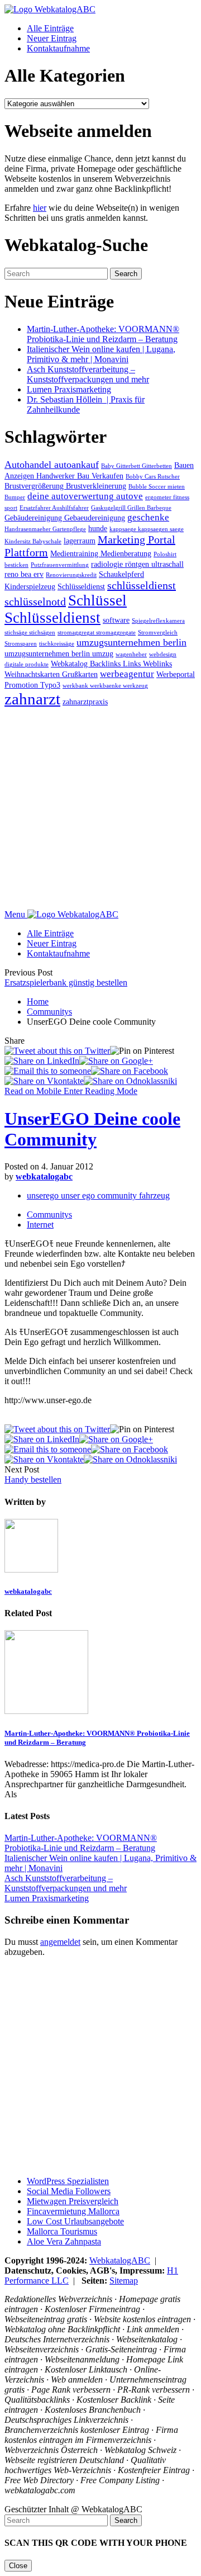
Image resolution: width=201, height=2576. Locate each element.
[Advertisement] (100, 809)
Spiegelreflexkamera (158, 621)
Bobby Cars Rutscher (153, 477)
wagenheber (131, 654)
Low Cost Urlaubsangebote (75, 2221)
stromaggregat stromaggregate (97, 633)
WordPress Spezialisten (68, 2181)
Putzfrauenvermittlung (60, 565)
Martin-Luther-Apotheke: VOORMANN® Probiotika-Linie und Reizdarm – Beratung (103, 334)
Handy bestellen (33, 1479)
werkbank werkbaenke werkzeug (105, 686)
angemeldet (60, 1942)
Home (38, 1001)
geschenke (148, 517)
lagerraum (80, 541)
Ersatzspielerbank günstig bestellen (66, 982)
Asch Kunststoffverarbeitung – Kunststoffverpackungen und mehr (88, 374)
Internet (40, 1225)
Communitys (49, 1012)
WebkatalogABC (120, 2260)
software (116, 620)
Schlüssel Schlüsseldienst (66, 609)
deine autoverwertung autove (85, 496)
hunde (98, 528)
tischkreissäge (57, 644)
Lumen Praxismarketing (69, 389)
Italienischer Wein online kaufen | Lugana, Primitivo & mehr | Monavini (101, 354)
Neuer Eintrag (52, 38)
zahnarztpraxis (85, 702)
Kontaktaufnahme (58, 48)
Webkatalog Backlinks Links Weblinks (111, 664)
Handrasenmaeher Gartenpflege (45, 529)
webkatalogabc (44, 1176)
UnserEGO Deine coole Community (92, 1129)
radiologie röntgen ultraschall (137, 564)
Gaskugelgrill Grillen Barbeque (131, 508)
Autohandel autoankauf (52, 465)
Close (18, 2566)
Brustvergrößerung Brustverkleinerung (65, 486)
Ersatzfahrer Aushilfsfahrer (54, 508)
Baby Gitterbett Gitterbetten (137, 466)
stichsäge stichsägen (30, 633)
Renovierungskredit (71, 575)
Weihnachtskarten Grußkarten (51, 674)
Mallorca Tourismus (62, 2231)
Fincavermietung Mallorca (73, 2211)
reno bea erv (24, 574)
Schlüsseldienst (81, 586)
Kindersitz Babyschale (33, 541)
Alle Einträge (50, 28)
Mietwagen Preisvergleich (73, 2201)
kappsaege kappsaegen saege (147, 529)
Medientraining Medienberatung (101, 553)
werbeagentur (127, 674)
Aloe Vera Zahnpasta (64, 2241)
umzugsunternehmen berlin (131, 642)
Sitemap (124, 2281)
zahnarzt (32, 699)
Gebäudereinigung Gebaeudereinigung (65, 518)
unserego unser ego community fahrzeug (98, 1195)
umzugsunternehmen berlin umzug (59, 654)
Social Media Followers (69, 2191)
